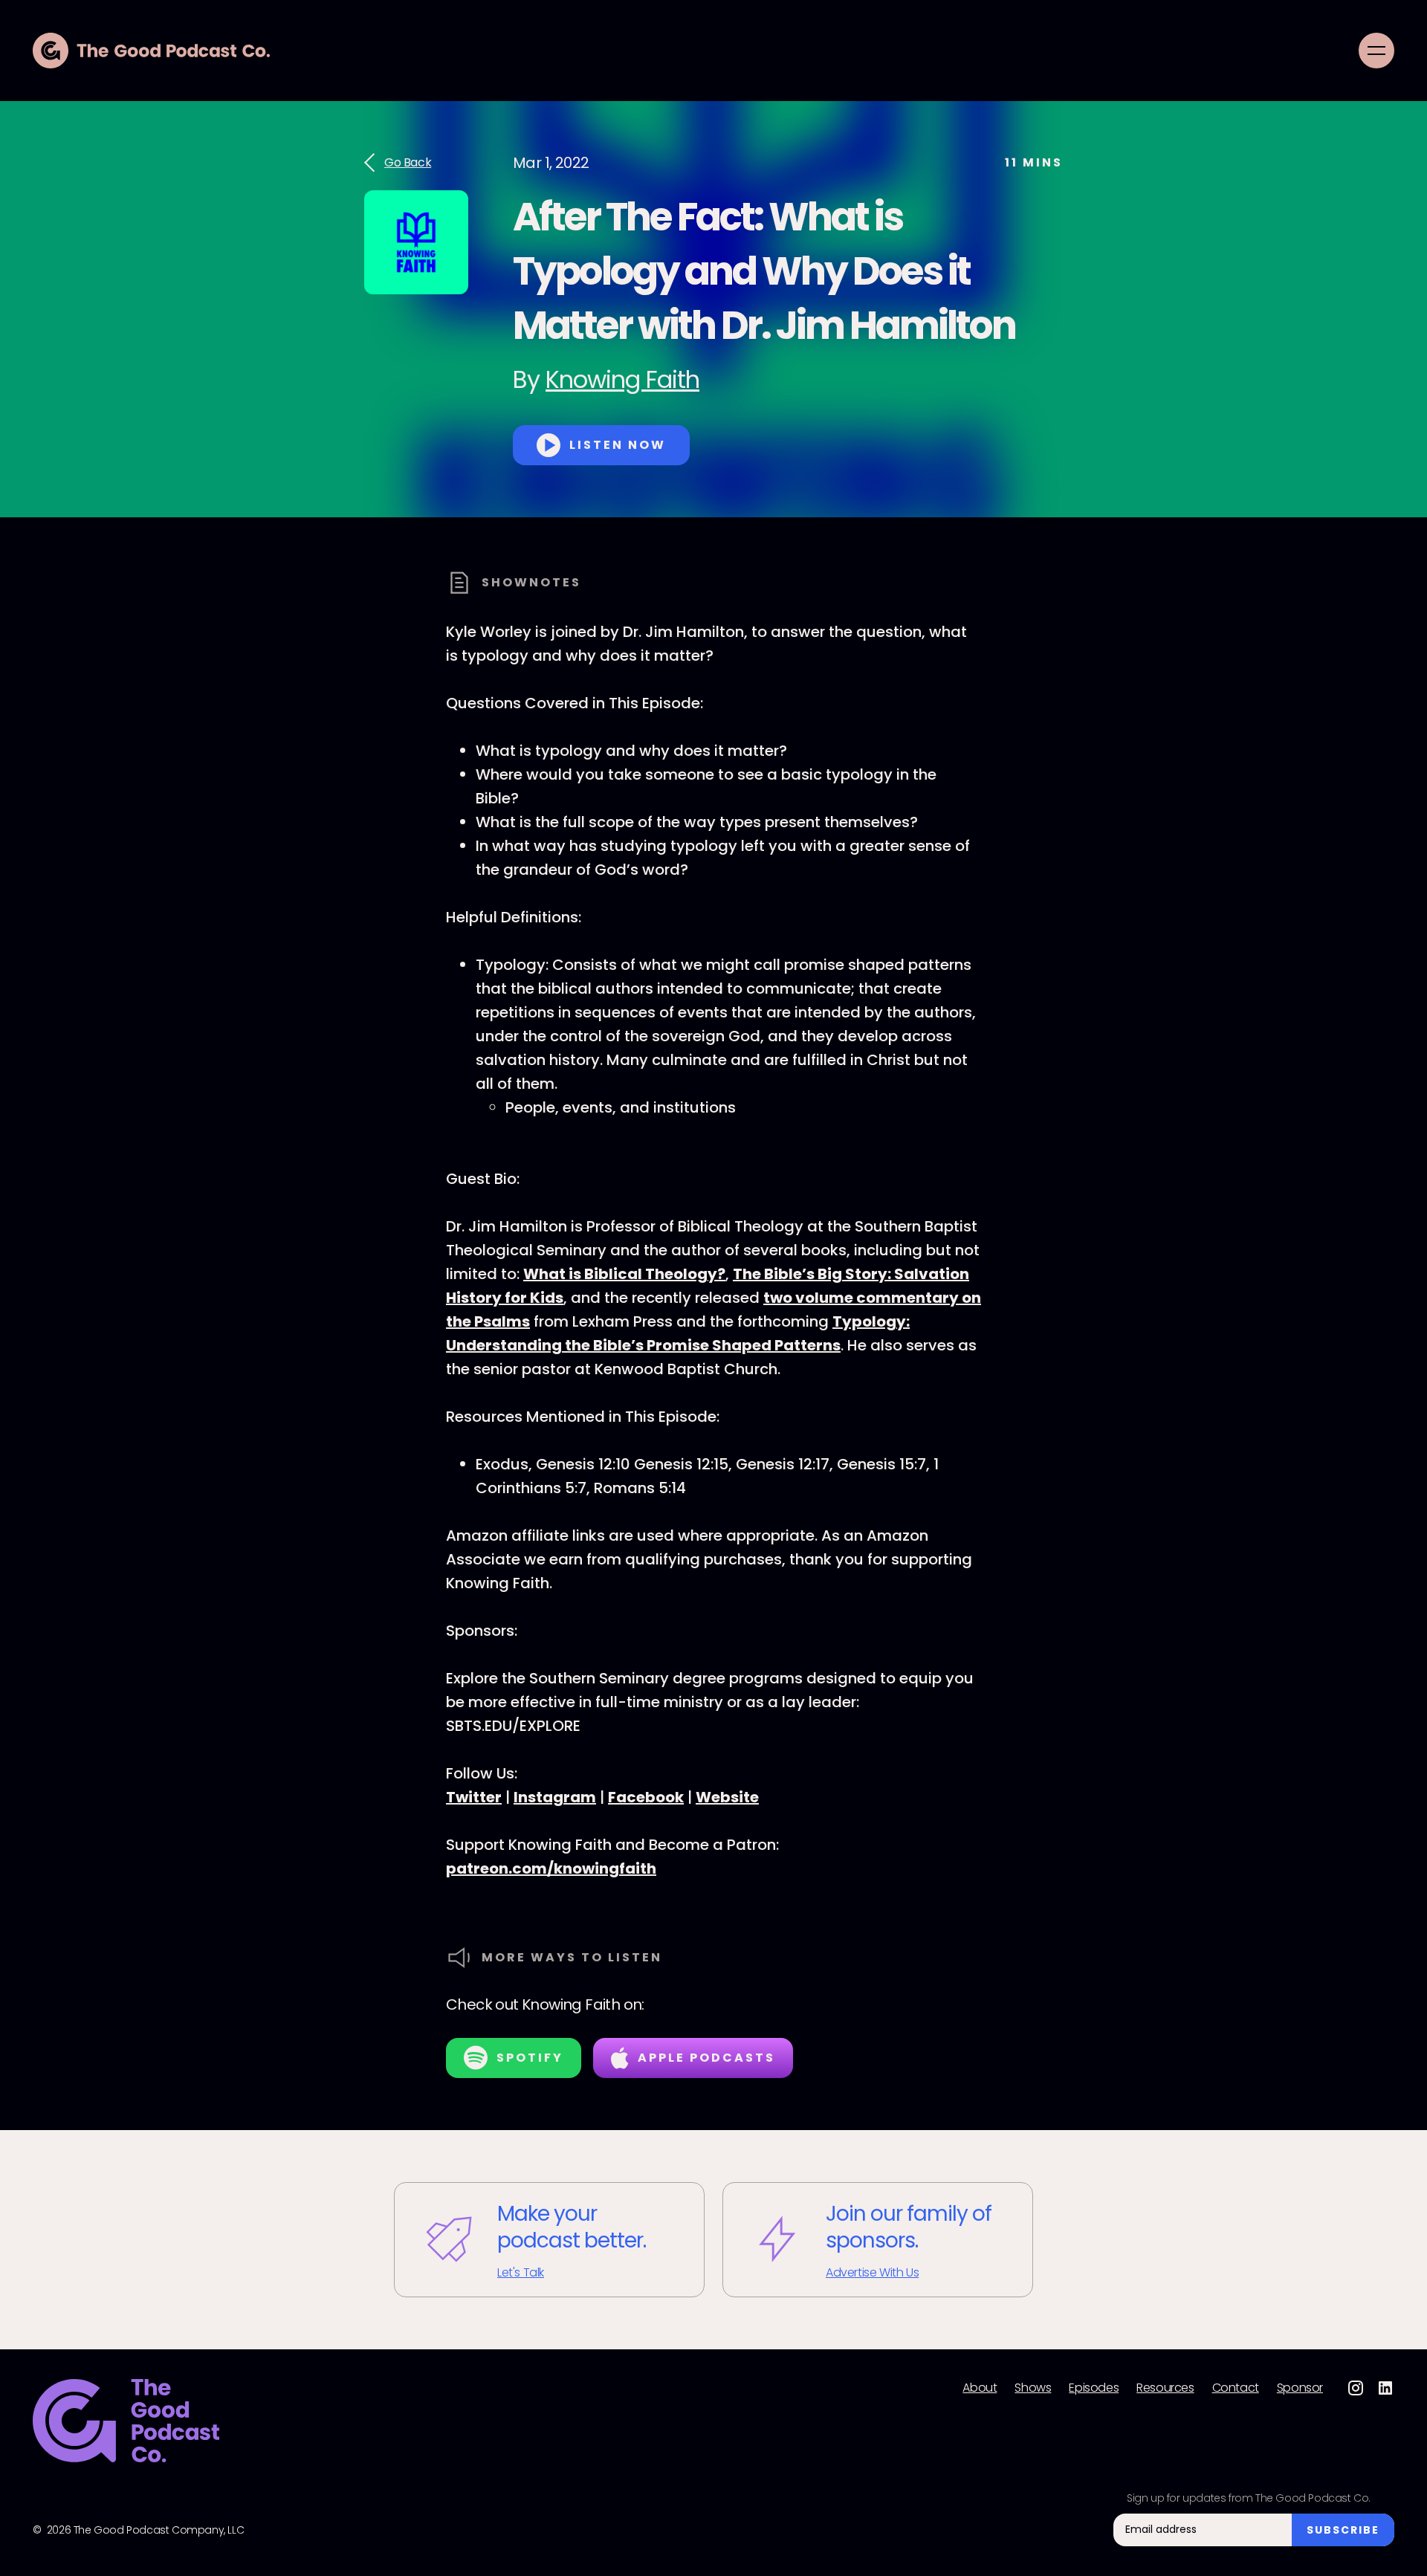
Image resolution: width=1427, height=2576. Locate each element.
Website (727, 1797)
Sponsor (1300, 2388)
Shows (1033, 2388)
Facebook (646, 1797)
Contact (1236, 2388)
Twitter (474, 1797)
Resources (1165, 2388)
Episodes (1094, 2388)
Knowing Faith (622, 379)
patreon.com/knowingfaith (551, 1868)
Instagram (555, 1797)
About (980, 2388)
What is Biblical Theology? (624, 1274)
